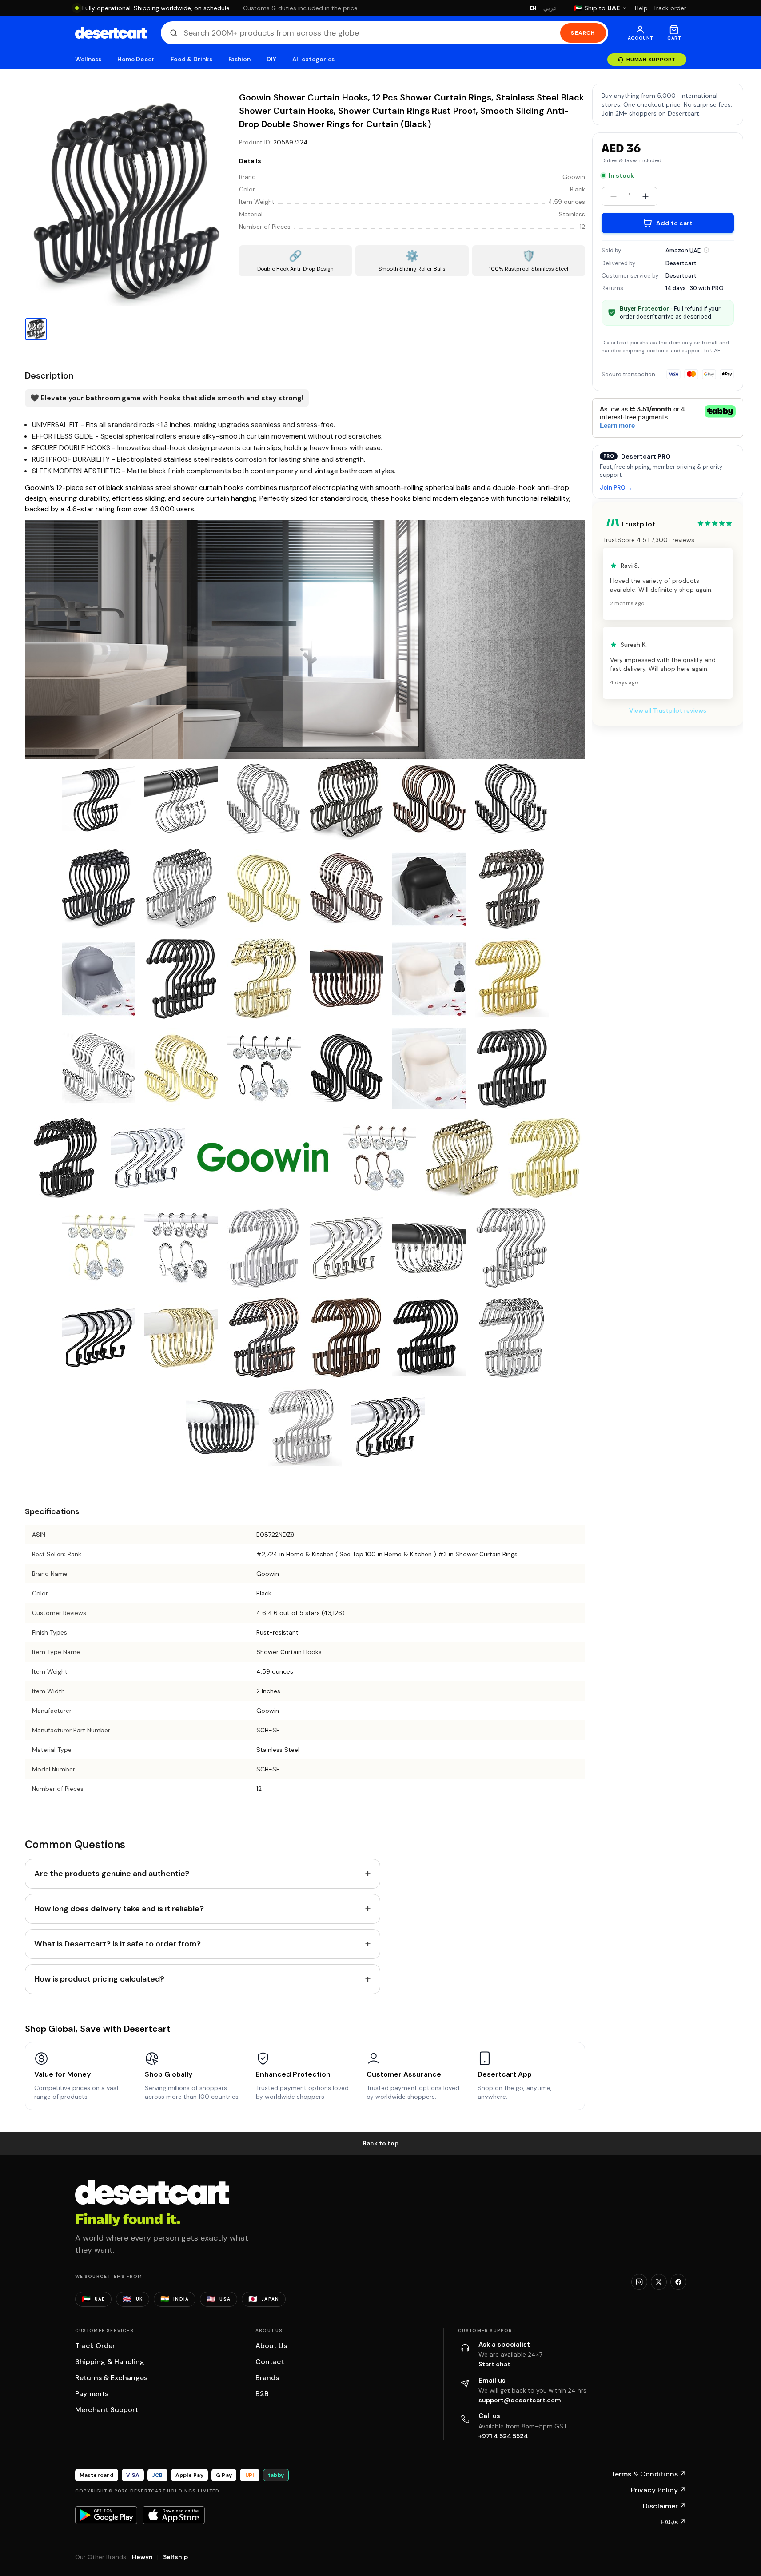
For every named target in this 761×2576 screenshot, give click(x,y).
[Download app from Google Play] (106, 2515)
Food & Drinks (191, 59)
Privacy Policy (659, 2490)
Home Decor (136, 59)
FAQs (673, 2522)
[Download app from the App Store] (174, 2515)
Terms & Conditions (649, 2474)
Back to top (381, 2143)
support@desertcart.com (520, 2400)
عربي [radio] (550, 8)
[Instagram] (639, 2282)
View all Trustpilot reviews (668, 710)
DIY (271, 59)
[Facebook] (678, 2282)
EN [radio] (533, 8)
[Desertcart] (111, 33)
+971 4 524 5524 (503, 2436)
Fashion (239, 59)
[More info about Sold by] (706, 250)
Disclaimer (665, 2506)
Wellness (88, 59)
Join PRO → (616, 488)
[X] (659, 2282)
